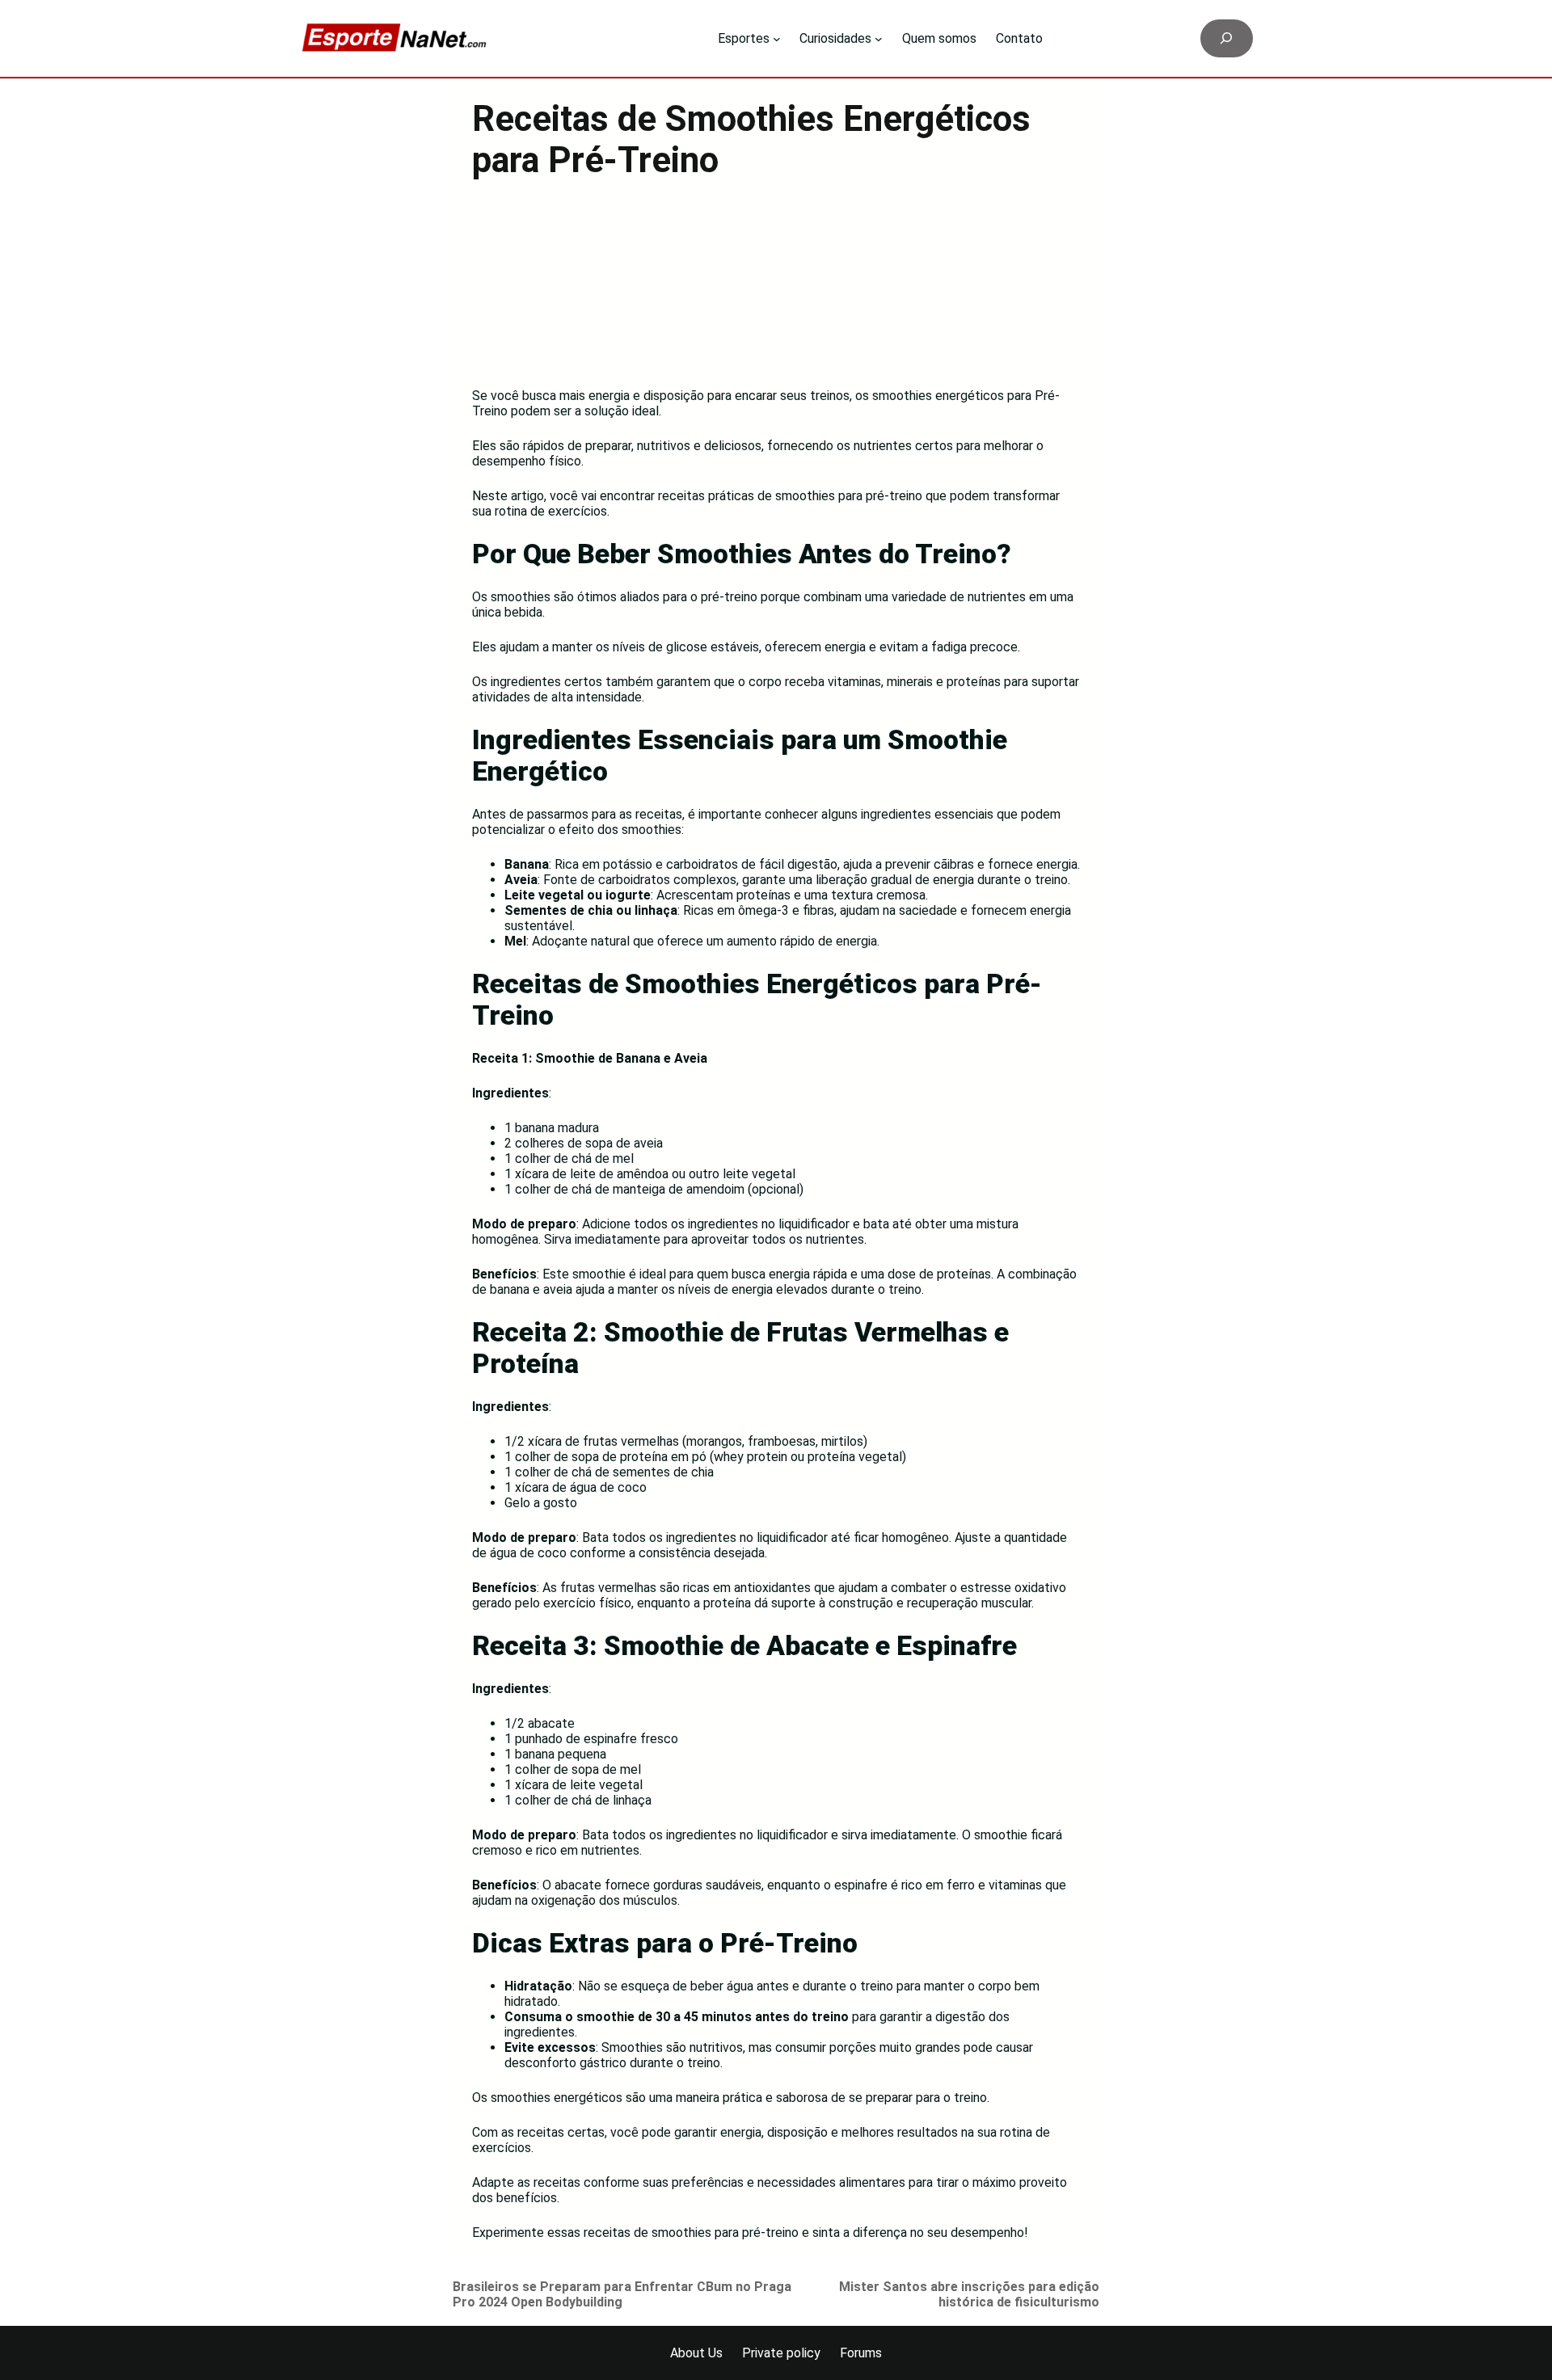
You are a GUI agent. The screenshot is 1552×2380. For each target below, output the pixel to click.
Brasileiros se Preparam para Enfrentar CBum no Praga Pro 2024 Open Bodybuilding (622, 2294)
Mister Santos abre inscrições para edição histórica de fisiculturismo (969, 2294)
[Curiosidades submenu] (879, 39)
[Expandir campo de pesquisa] (1227, 38)
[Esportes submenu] (777, 39)
